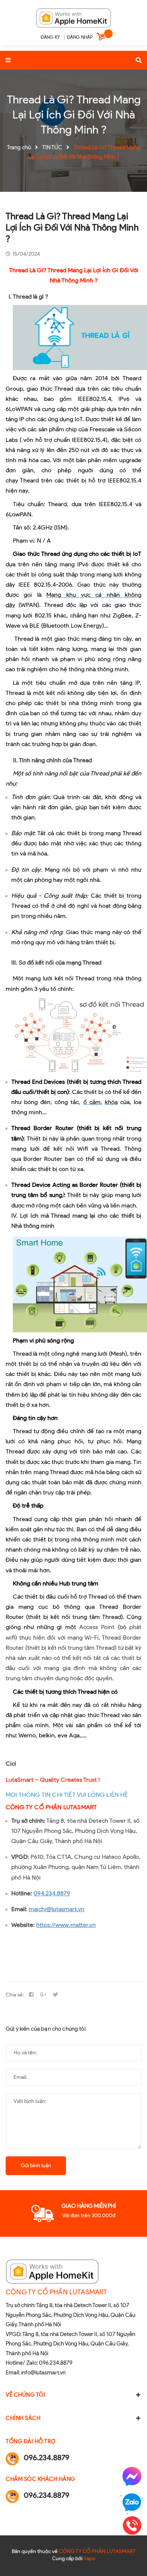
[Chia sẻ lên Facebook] (31, 1995)
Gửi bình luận (36, 2166)
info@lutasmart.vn (43, 2373)
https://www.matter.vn (66, 1925)
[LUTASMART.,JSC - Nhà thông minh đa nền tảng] (73, 17)
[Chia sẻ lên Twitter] (55, 1995)
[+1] (43, 1995)
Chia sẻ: (15, 1995)
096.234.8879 (56, 2363)
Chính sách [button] (23, 2418)
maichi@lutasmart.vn (57, 1909)
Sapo (90, 2559)
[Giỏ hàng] (102, 38)
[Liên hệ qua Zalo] (132, 2503)
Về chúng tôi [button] (25, 2395)
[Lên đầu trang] (130, 2554)
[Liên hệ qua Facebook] (132, 2476)
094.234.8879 (52, 1893)
